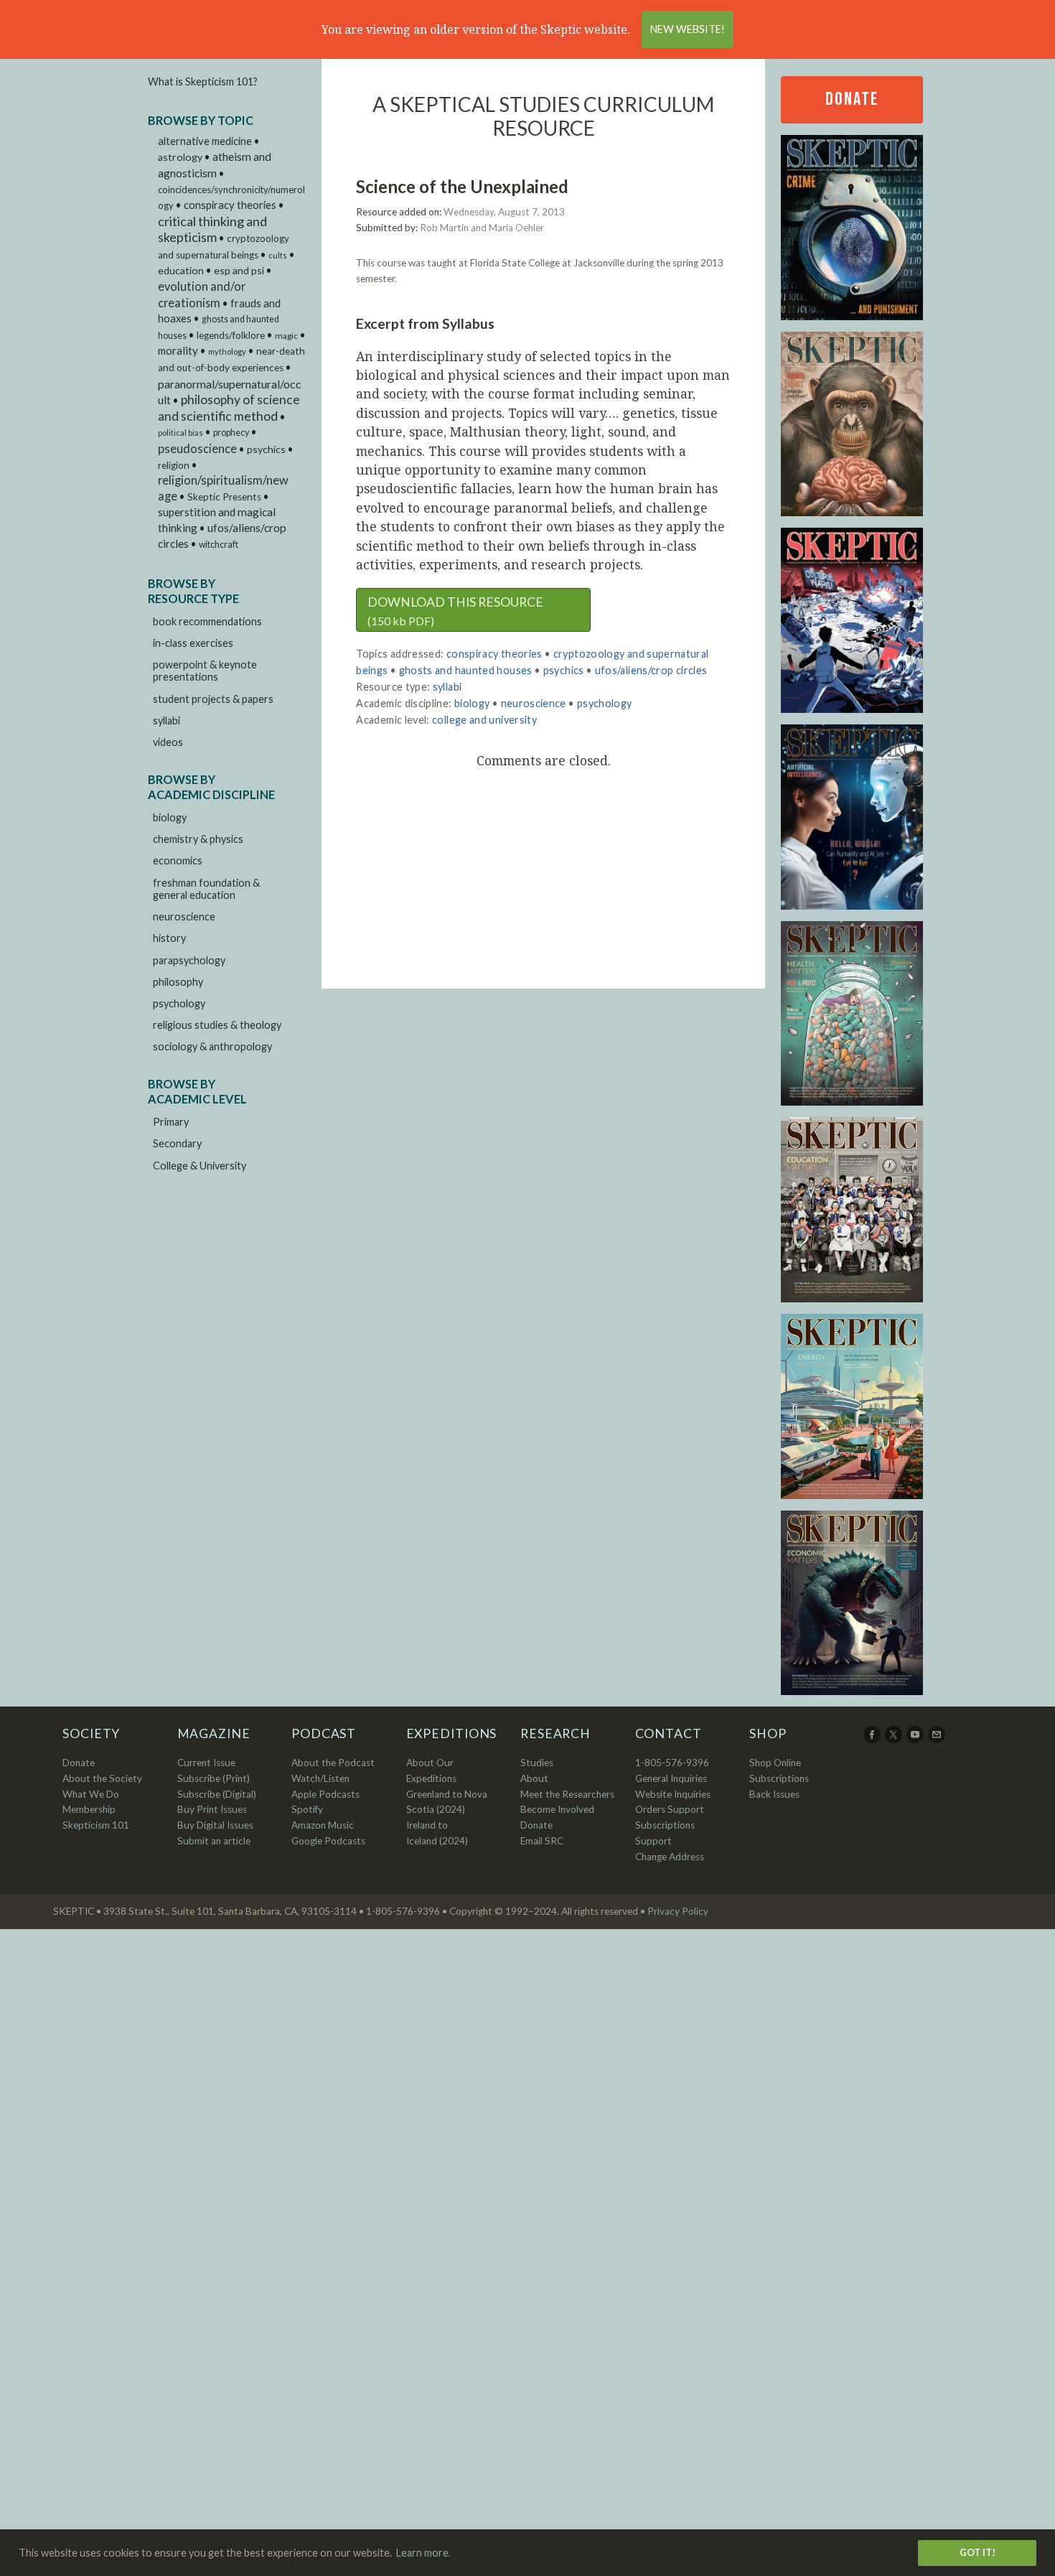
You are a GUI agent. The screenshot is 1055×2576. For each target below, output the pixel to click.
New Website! (688, 29)
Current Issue (206, 1763)
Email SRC (542, 1841)
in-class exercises (193, 643)
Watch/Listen (320, 1778)
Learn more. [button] (423, 2553)
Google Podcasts (328, 1841)
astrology (180, 157)
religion (174, 465)
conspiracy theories (230, 205)
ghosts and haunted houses (466, 670)
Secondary (177, 1143)
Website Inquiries (673, 1794)
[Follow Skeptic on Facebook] (873, 1740)
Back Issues (774, 1794)
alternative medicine (205, 141)
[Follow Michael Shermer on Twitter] (895, 1740)
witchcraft (219, 545)
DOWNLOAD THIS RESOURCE (455, 611)
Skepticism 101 (96, 1825)
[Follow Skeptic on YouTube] (916, 1740)
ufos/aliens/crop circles (651, 670)
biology (170, 817)
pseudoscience (197, 448)
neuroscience (184, 916)
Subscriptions (779, 1778)
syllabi (167, 720)
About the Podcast (333, 1763)
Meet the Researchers (567, 1794)
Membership (89, 1809)
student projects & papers (213, 699)
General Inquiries (671, 1778)
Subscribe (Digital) (217, 1794)
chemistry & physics (198, 839)
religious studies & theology (217, 1025)
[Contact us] (938, 1740)
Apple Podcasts (325, 1794)
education (181, 270)
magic (286, 336)
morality (178, 350)
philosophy (178, 982)
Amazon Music (323, 1825)
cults (278, 255)
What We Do (91, 1794)
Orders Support (670, 1809)
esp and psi (239, 270)
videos (168, 742)
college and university (484, 720)
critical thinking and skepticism (212, 229)
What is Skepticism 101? (203, 81)
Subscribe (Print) (214, 1778)
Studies (537, 1763)
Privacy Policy (678, 1911)
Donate (852, 99)
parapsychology (189, 960)
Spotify (307, 1809)
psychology (179, 1003)
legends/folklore (231, 335)
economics (178, 860)
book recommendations (207, 621)
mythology (227, 351)
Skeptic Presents (224, 497)
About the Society (102, 1778)
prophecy (231, 433)
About (534, 1778)
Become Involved (557, 1809)
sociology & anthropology (212, 1046)
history (169, 938)
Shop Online (775, 1763)
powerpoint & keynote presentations (205, 671)
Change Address (670, 1857)
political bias (180, 433)
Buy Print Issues (212, 1809)
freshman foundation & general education (206, 889)
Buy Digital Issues (215, 1825)
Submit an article (214, 1841)
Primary (171, 1122)
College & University (200, 1166)
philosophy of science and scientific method (229, 408)
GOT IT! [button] (977, 2552)
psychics (266, 449)
